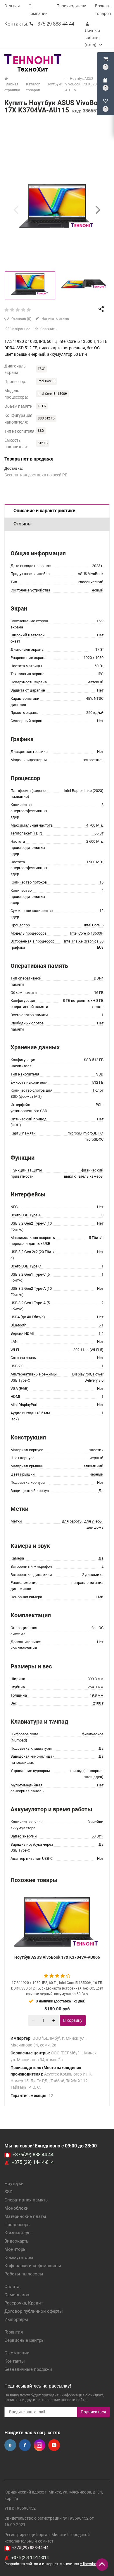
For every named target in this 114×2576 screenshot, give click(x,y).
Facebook (25, 2445)
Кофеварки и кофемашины (33, 2266)
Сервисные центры (25, 2340)
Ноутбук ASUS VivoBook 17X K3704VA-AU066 (57, 1957)
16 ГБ (42, 406)
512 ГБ (43, 443)
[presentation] (16, 210)
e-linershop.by (91, 2564)
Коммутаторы (19, 2258)
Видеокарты (17, 2241)
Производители (71, 6)
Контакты (15, 2361)
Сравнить (48, 329)
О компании (17, 2353)
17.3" (41, 369)
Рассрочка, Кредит (24, 2303)
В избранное (19, 329)
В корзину (73, 2020)
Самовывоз (17, 2295)
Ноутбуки (14, 2184)
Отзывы (12, 6)
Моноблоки (17, 2208)
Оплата (12, 2287)
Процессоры (18, 2225)
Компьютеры (18, 2233)
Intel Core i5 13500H (52, 394)
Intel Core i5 (46, 381)
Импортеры (16, 2319)
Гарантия (14, 2332)
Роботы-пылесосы (24, 2274)
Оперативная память (26, 2200)
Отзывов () (21, 319)
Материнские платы (25, 2216)
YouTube (54, 2445)
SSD (41, 431)
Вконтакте (10, 2445)
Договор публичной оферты (34, 2311)
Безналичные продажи (28, 2369)
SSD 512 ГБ (46, 418)
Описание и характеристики (44, 511)
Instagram (39, 2445)
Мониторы (15, 2249)
